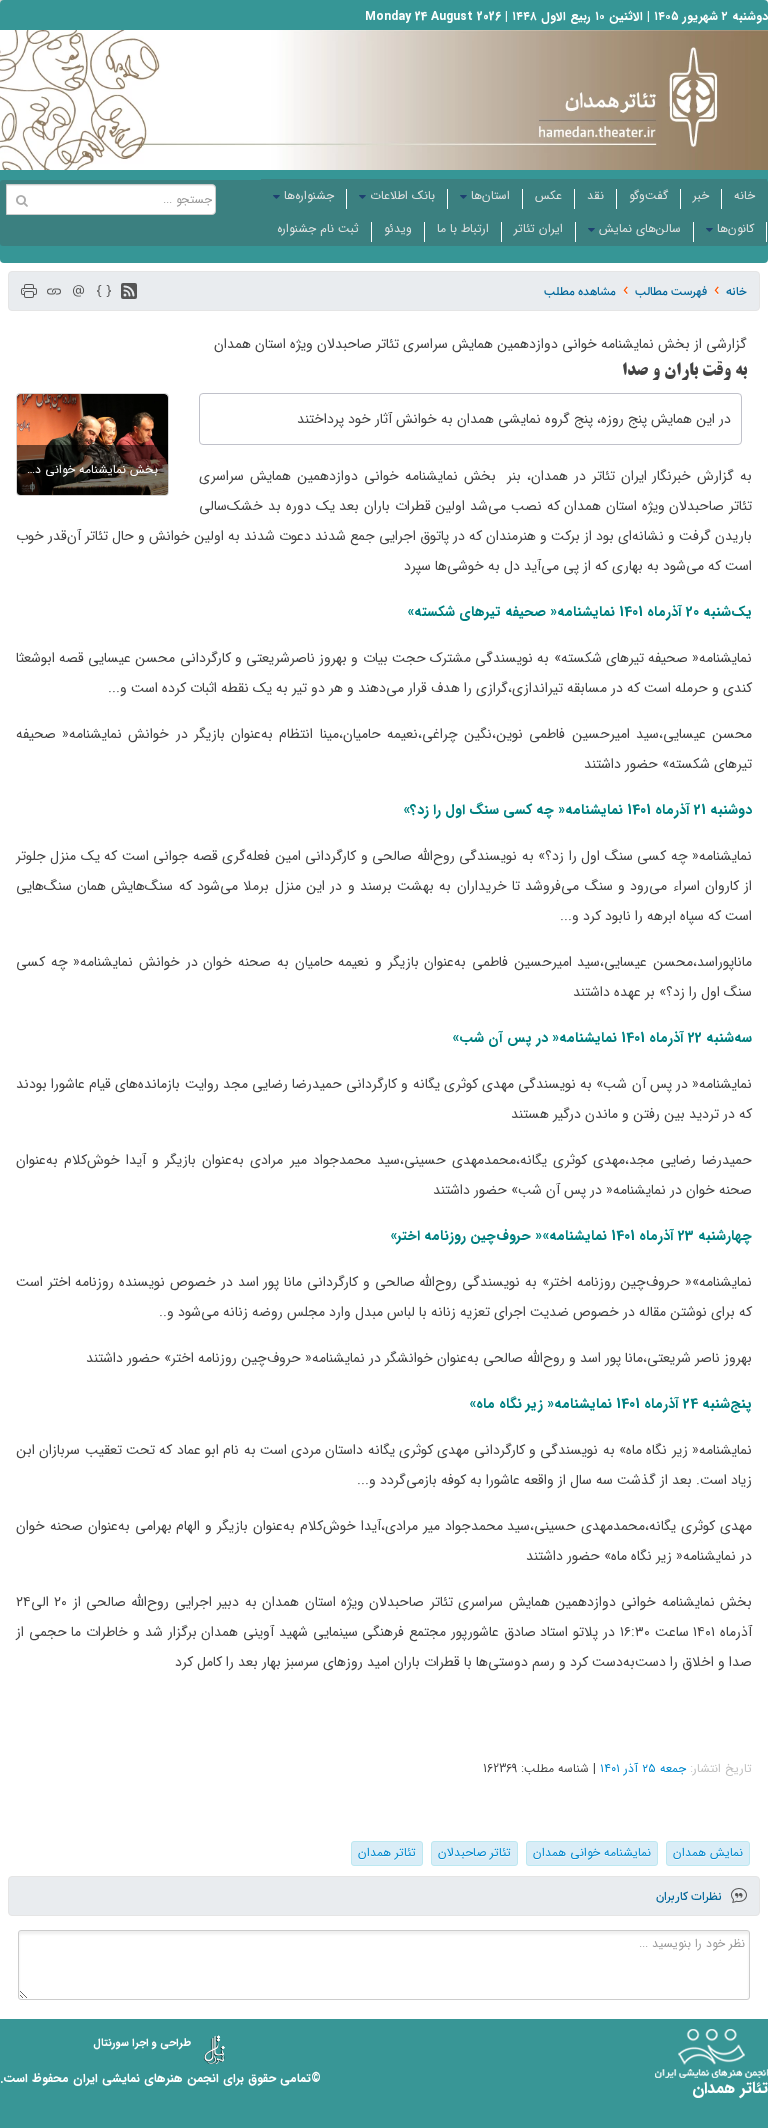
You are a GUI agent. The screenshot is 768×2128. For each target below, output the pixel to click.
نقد (595, 195)
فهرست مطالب (671, 291)
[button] (129, 291)
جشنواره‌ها (309, 195)
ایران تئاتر (538, 228)
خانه (744, 195)
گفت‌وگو (648, 195)
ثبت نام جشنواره (318, 228)
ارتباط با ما (463, 228)
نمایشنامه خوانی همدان (592, 1852)
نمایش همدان (708, 1852)
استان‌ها (490, 195)
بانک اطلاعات (402, 195)
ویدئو (398, 228)
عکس (548, 195)
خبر (701, 195)
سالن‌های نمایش (640, 228)
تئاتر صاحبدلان (474, 1852)
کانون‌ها (735, 228)
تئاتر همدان (387, 1852)
